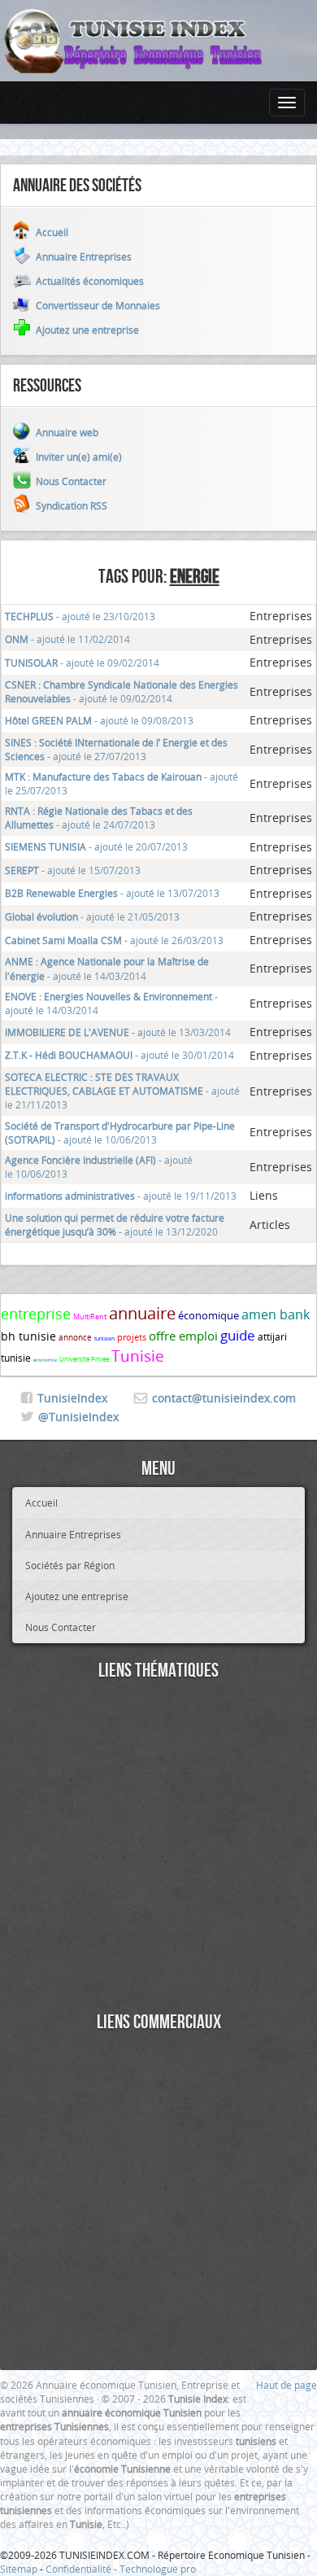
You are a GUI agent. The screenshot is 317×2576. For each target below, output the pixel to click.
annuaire (142, 1313)
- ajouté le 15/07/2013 (73, 870)
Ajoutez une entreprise (77, 1596)
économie (45, 1360)
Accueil (41, 1502)
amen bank (276, 1314)
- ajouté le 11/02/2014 (67, 639)
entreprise (36, 1314)
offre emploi (183, 1336)
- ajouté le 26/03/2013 (114, 940)
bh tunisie (28, 1336)
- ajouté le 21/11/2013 (122, 1091)
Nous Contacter (61, 1627)
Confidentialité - (83, 2569)
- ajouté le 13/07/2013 (112, 893)
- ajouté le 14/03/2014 (107, 968)
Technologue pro (158, 2569)
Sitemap (19, 2569)
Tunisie (138, 1356)
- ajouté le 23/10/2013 (80, 616)
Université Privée (84, 1359)
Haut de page (287, 2385)
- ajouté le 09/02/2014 (82, 663)
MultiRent (90, 1317)
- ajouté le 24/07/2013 (99, 818)
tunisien (104, 1338)
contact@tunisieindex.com (224, 1398)
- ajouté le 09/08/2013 (99, 720)
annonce (75, 1338)
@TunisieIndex (78, 1417)
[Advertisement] (158, 1848)
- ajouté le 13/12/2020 (115, 1225)
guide (238, 1335)
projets (132, 1337)
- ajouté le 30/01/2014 (119, 1055)
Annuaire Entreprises (73, 1534)
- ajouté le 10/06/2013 (120, 1133)
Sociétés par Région (70, 1565)
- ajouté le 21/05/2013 (92, 916)
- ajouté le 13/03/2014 (118, 1032)
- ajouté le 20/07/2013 (96, 846)
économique (208, 1315)
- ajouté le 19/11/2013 (121, 1196)
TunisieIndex (72, 1398)
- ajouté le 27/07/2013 (116, 749)
